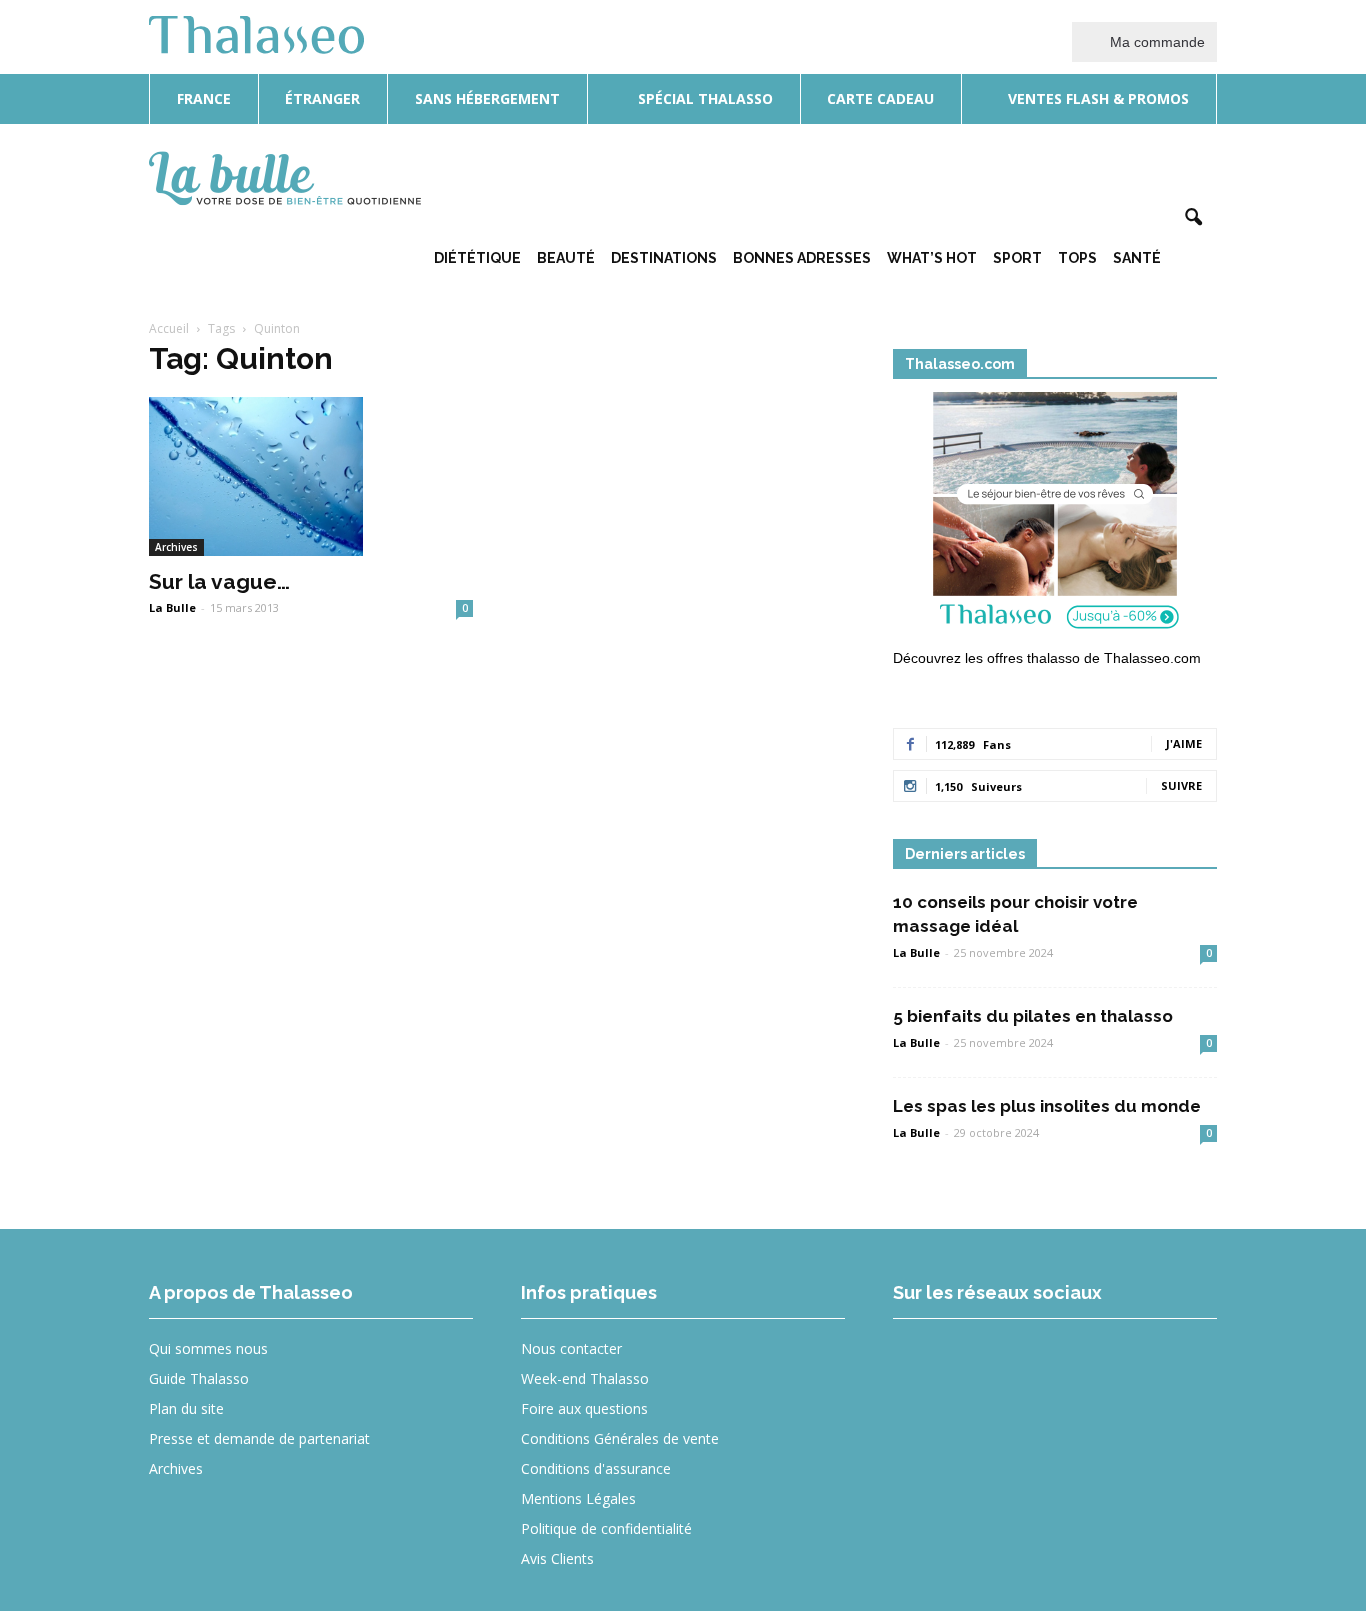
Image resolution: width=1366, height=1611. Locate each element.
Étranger (322, 98)
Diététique (477, 258)
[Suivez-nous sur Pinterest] (1067, 1362)
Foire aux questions (584, 1408)
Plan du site (186, 1408)
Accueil (169, 328)
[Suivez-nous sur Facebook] (921, 1362)
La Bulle (172, 607)
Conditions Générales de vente (620, 1438)
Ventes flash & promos (1096, 98)
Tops (1077, 258)
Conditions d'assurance (596, 1468)
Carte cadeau (880, 98)
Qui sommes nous (208, 1348)
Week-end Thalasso (585, 1378)
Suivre (1181, 785)
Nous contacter (571, 1348)
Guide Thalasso (199, 1378)
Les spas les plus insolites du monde (1047, 1106)
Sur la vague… (219, 581)
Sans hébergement (487, 98)
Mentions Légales (578, 1498)
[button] (1193, 218)
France (204, 98)
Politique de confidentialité (606, 1528)
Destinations (664, 258)
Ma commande (1155, 42)
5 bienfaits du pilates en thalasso (1033, 1016)
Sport (1017, 258)
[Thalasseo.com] (1055, 517)
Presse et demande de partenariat (259, 1438)
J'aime (1184, 743)
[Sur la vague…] (311, 477)
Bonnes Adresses (802, 258)
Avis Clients (557, 1558)
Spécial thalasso (703, 98)
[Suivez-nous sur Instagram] (994, 1362)
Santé (1137, 258)
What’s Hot (932, 258)
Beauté (566, 258)
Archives (176, 547)
